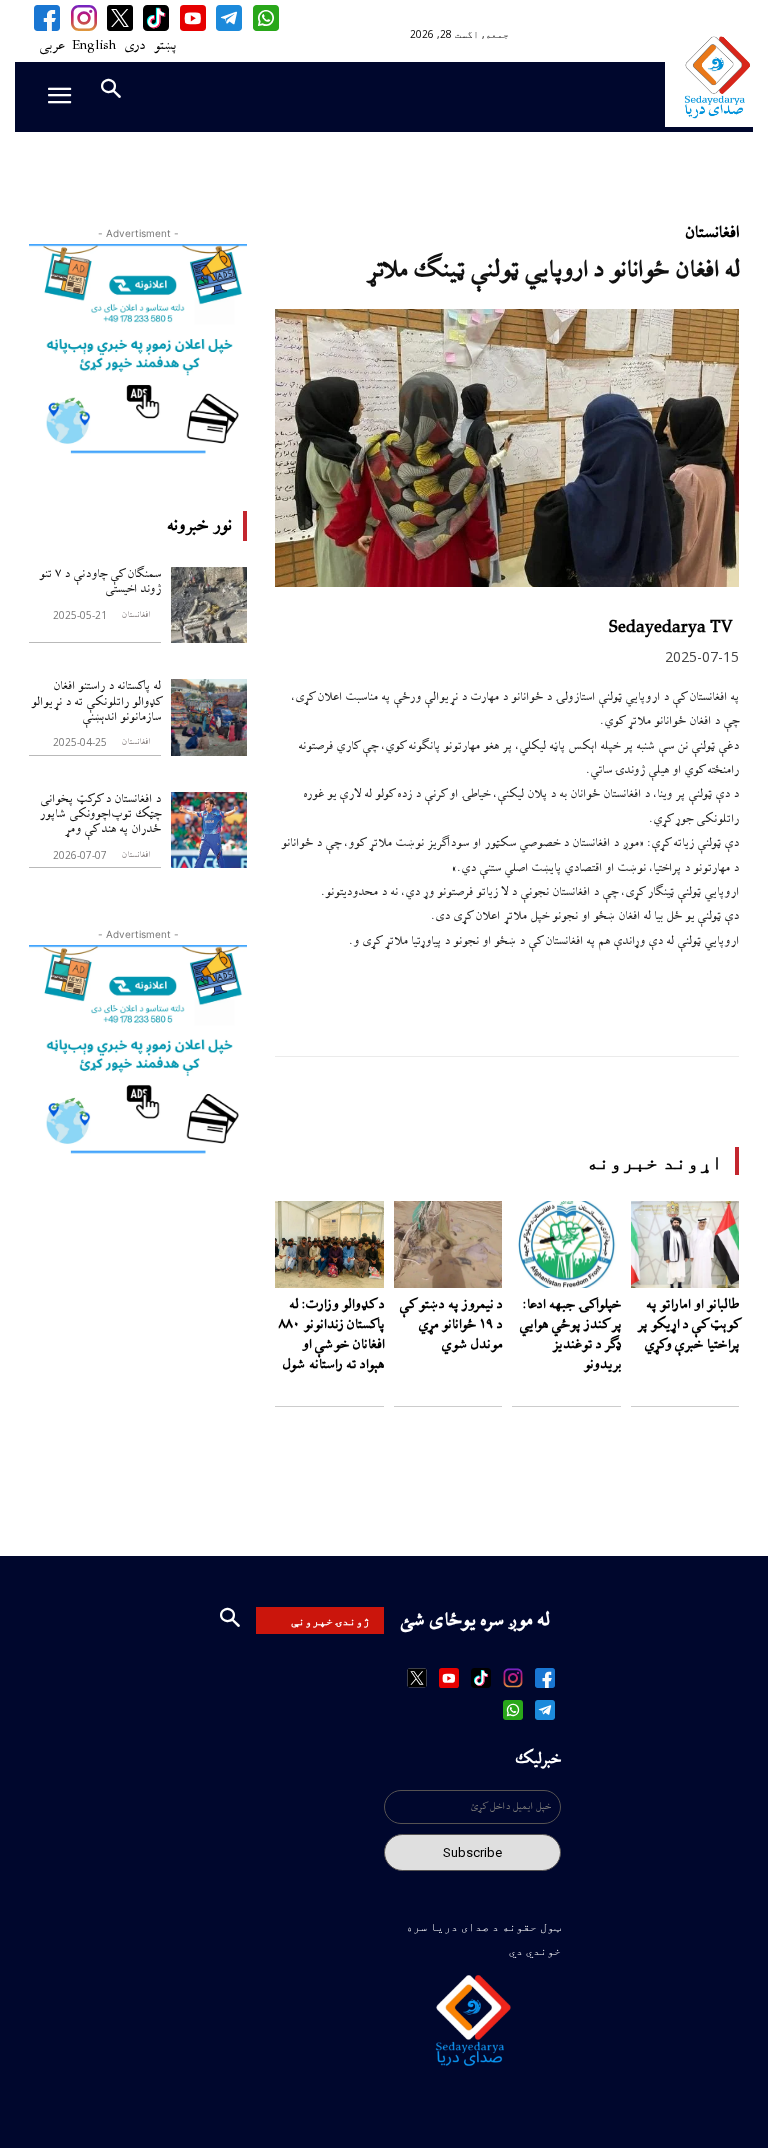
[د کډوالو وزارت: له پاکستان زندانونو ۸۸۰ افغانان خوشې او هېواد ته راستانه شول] (329, 1244)
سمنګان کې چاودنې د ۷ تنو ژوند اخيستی (100, 582)
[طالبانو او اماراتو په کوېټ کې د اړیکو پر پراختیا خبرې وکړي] (685, 1244)
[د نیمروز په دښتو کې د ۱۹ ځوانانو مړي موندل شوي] (448, 1244)
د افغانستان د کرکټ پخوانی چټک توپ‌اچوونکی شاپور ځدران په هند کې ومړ (100, 815)
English (94, 46)
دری (134, 46)
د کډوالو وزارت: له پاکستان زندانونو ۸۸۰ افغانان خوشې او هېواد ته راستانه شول (331, 1335)
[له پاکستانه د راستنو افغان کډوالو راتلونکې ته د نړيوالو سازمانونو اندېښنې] (209, 717)
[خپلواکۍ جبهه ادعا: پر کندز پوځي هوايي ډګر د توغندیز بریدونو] (566, 1244)
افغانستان (135, 615)
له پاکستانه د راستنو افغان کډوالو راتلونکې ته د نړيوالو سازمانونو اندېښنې (96, 702)
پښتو (164, 46)
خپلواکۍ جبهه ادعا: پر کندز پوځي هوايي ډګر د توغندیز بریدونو (570, 1335)
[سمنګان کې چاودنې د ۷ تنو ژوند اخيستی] (209, 605)
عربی (51, 46)
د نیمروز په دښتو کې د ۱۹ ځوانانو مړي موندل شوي (450, 1325)
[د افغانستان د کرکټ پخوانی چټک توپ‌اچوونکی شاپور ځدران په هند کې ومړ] (209, 830)
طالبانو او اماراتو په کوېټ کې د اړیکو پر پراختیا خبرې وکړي (688, 1325)
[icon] (265, 18)
